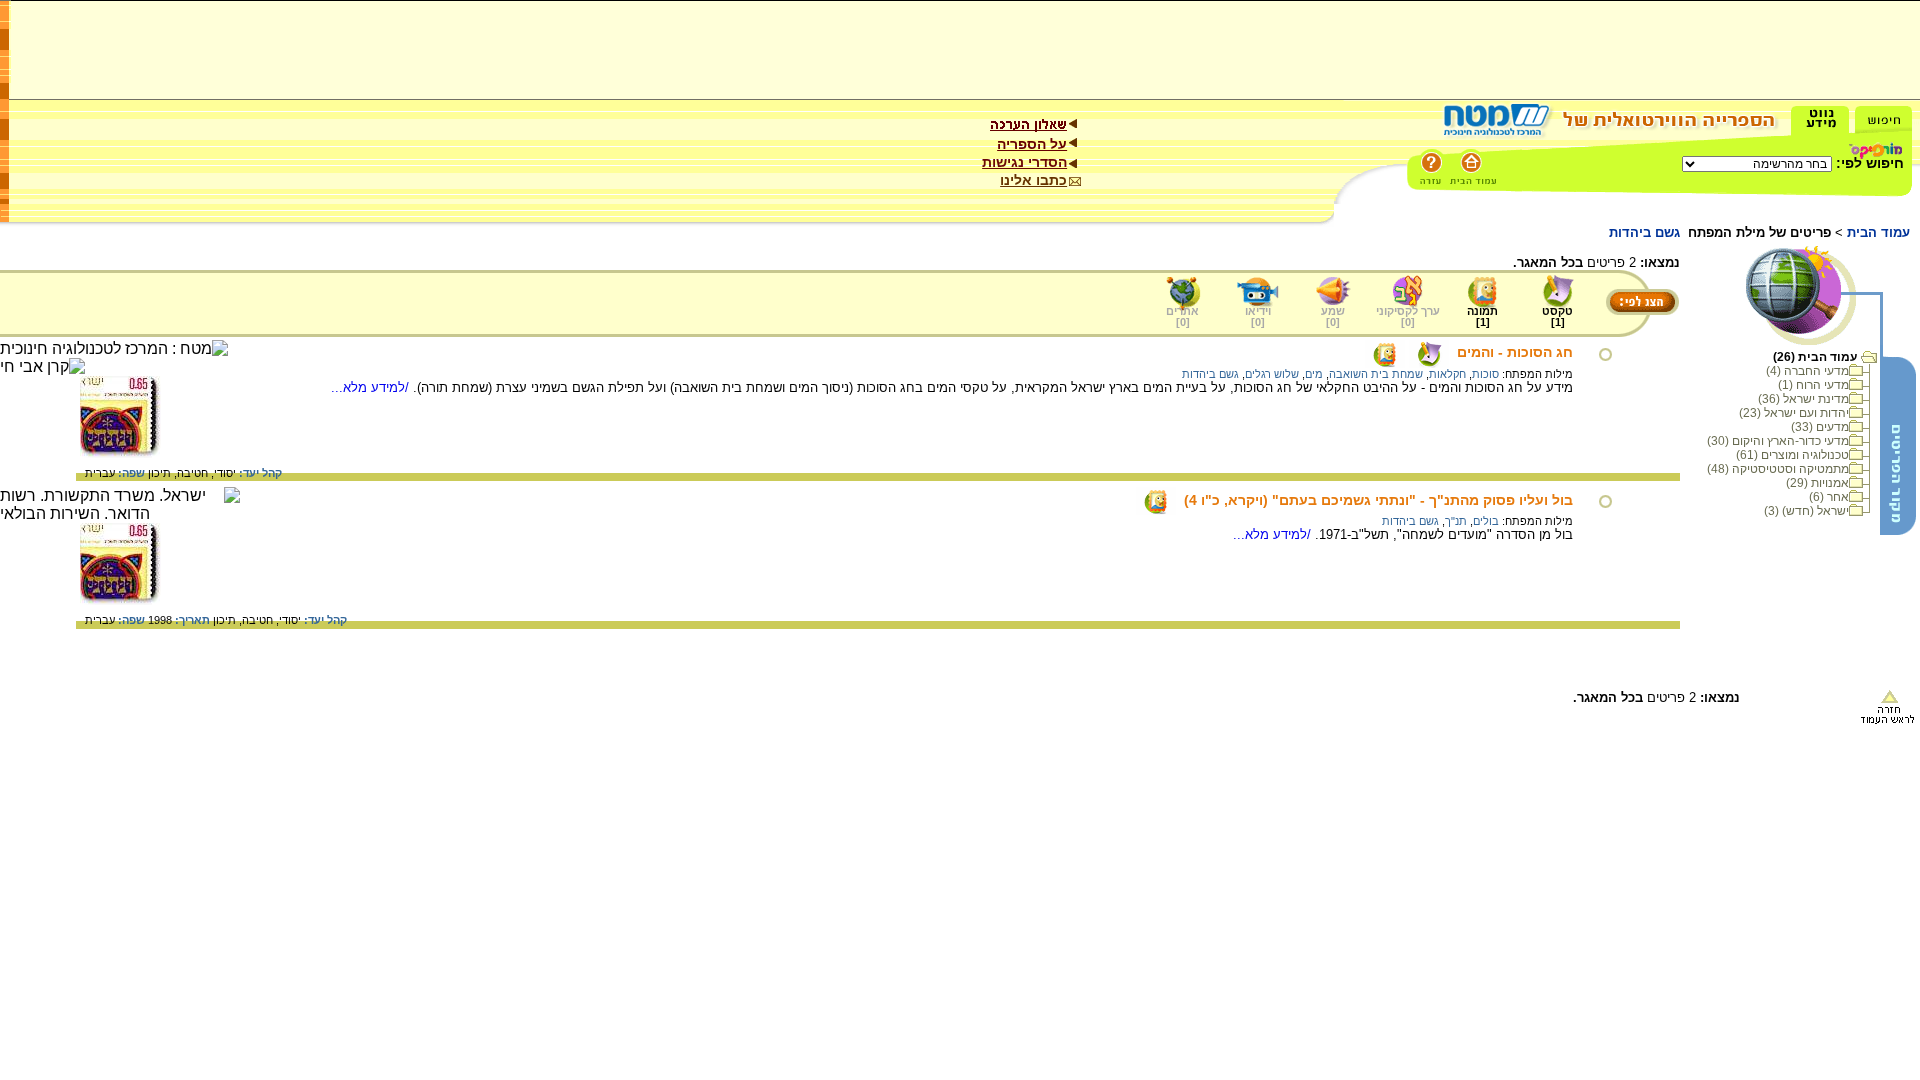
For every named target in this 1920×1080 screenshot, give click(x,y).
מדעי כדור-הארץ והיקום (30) (1778, 441)
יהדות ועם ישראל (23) (1794, 413)
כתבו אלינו (1033, 180)
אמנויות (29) (1817, 483)
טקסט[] (1557, 316)
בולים (1486, 521)
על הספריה (1032, 144)
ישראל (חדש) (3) (1806, 511)
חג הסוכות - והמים (1515, 352)
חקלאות (1447, 374)
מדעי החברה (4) (1807, 371)
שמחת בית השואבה (1376, 374)
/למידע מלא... (372, 387)
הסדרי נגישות (1024, 162)
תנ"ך (1456, 521)
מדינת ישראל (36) (1803, 399)
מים (1314, 374)
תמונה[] (1482, 316)
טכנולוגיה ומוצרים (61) (1792, 455)
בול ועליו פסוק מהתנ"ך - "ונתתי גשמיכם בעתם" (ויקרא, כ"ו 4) (1378, 500)
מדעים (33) (1820, 427)
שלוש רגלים (1272, 374)
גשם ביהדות (1210, 374)
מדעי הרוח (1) (1813, 385)
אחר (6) (1829, 497)
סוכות (1485, 374)
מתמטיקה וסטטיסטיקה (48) (1778, 469)
